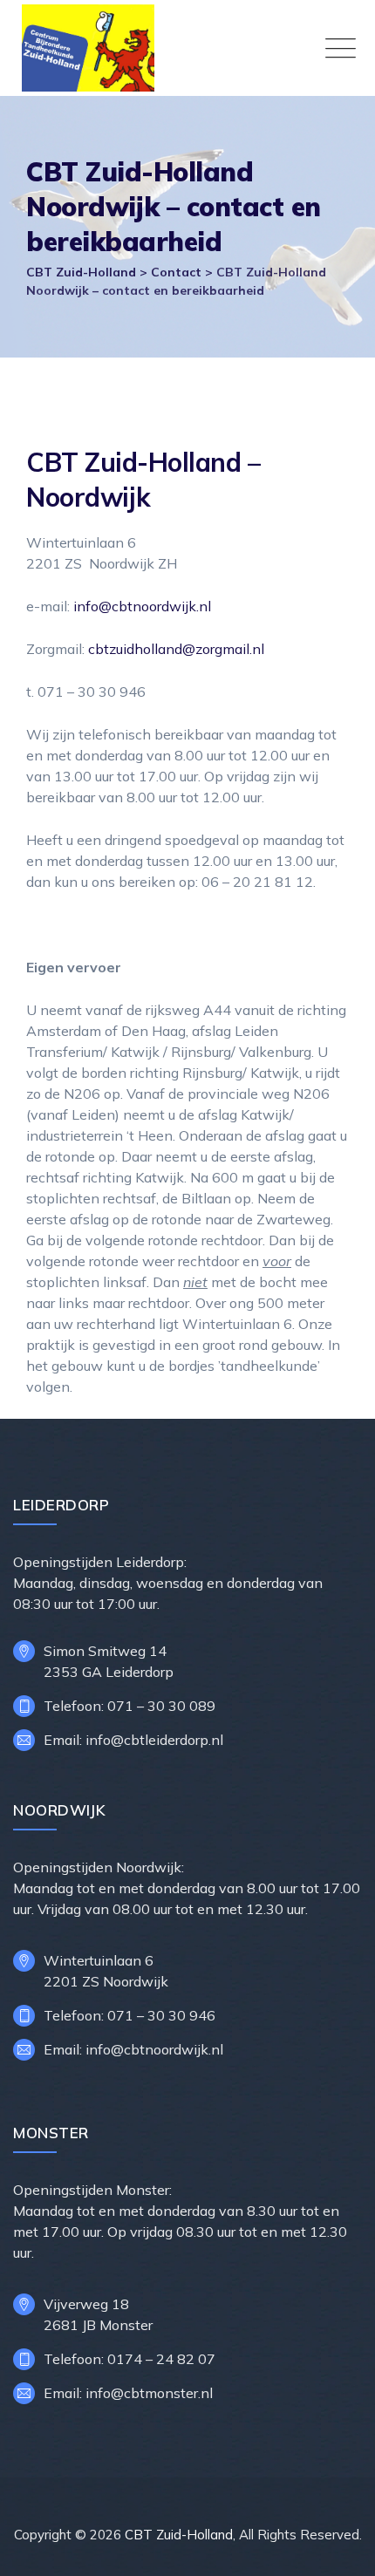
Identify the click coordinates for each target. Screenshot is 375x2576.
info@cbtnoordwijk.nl (142, 606)
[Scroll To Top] (338, 2548)
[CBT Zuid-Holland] (192, 48)
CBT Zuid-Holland (179, 2535)
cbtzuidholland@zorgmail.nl (176, 649)
